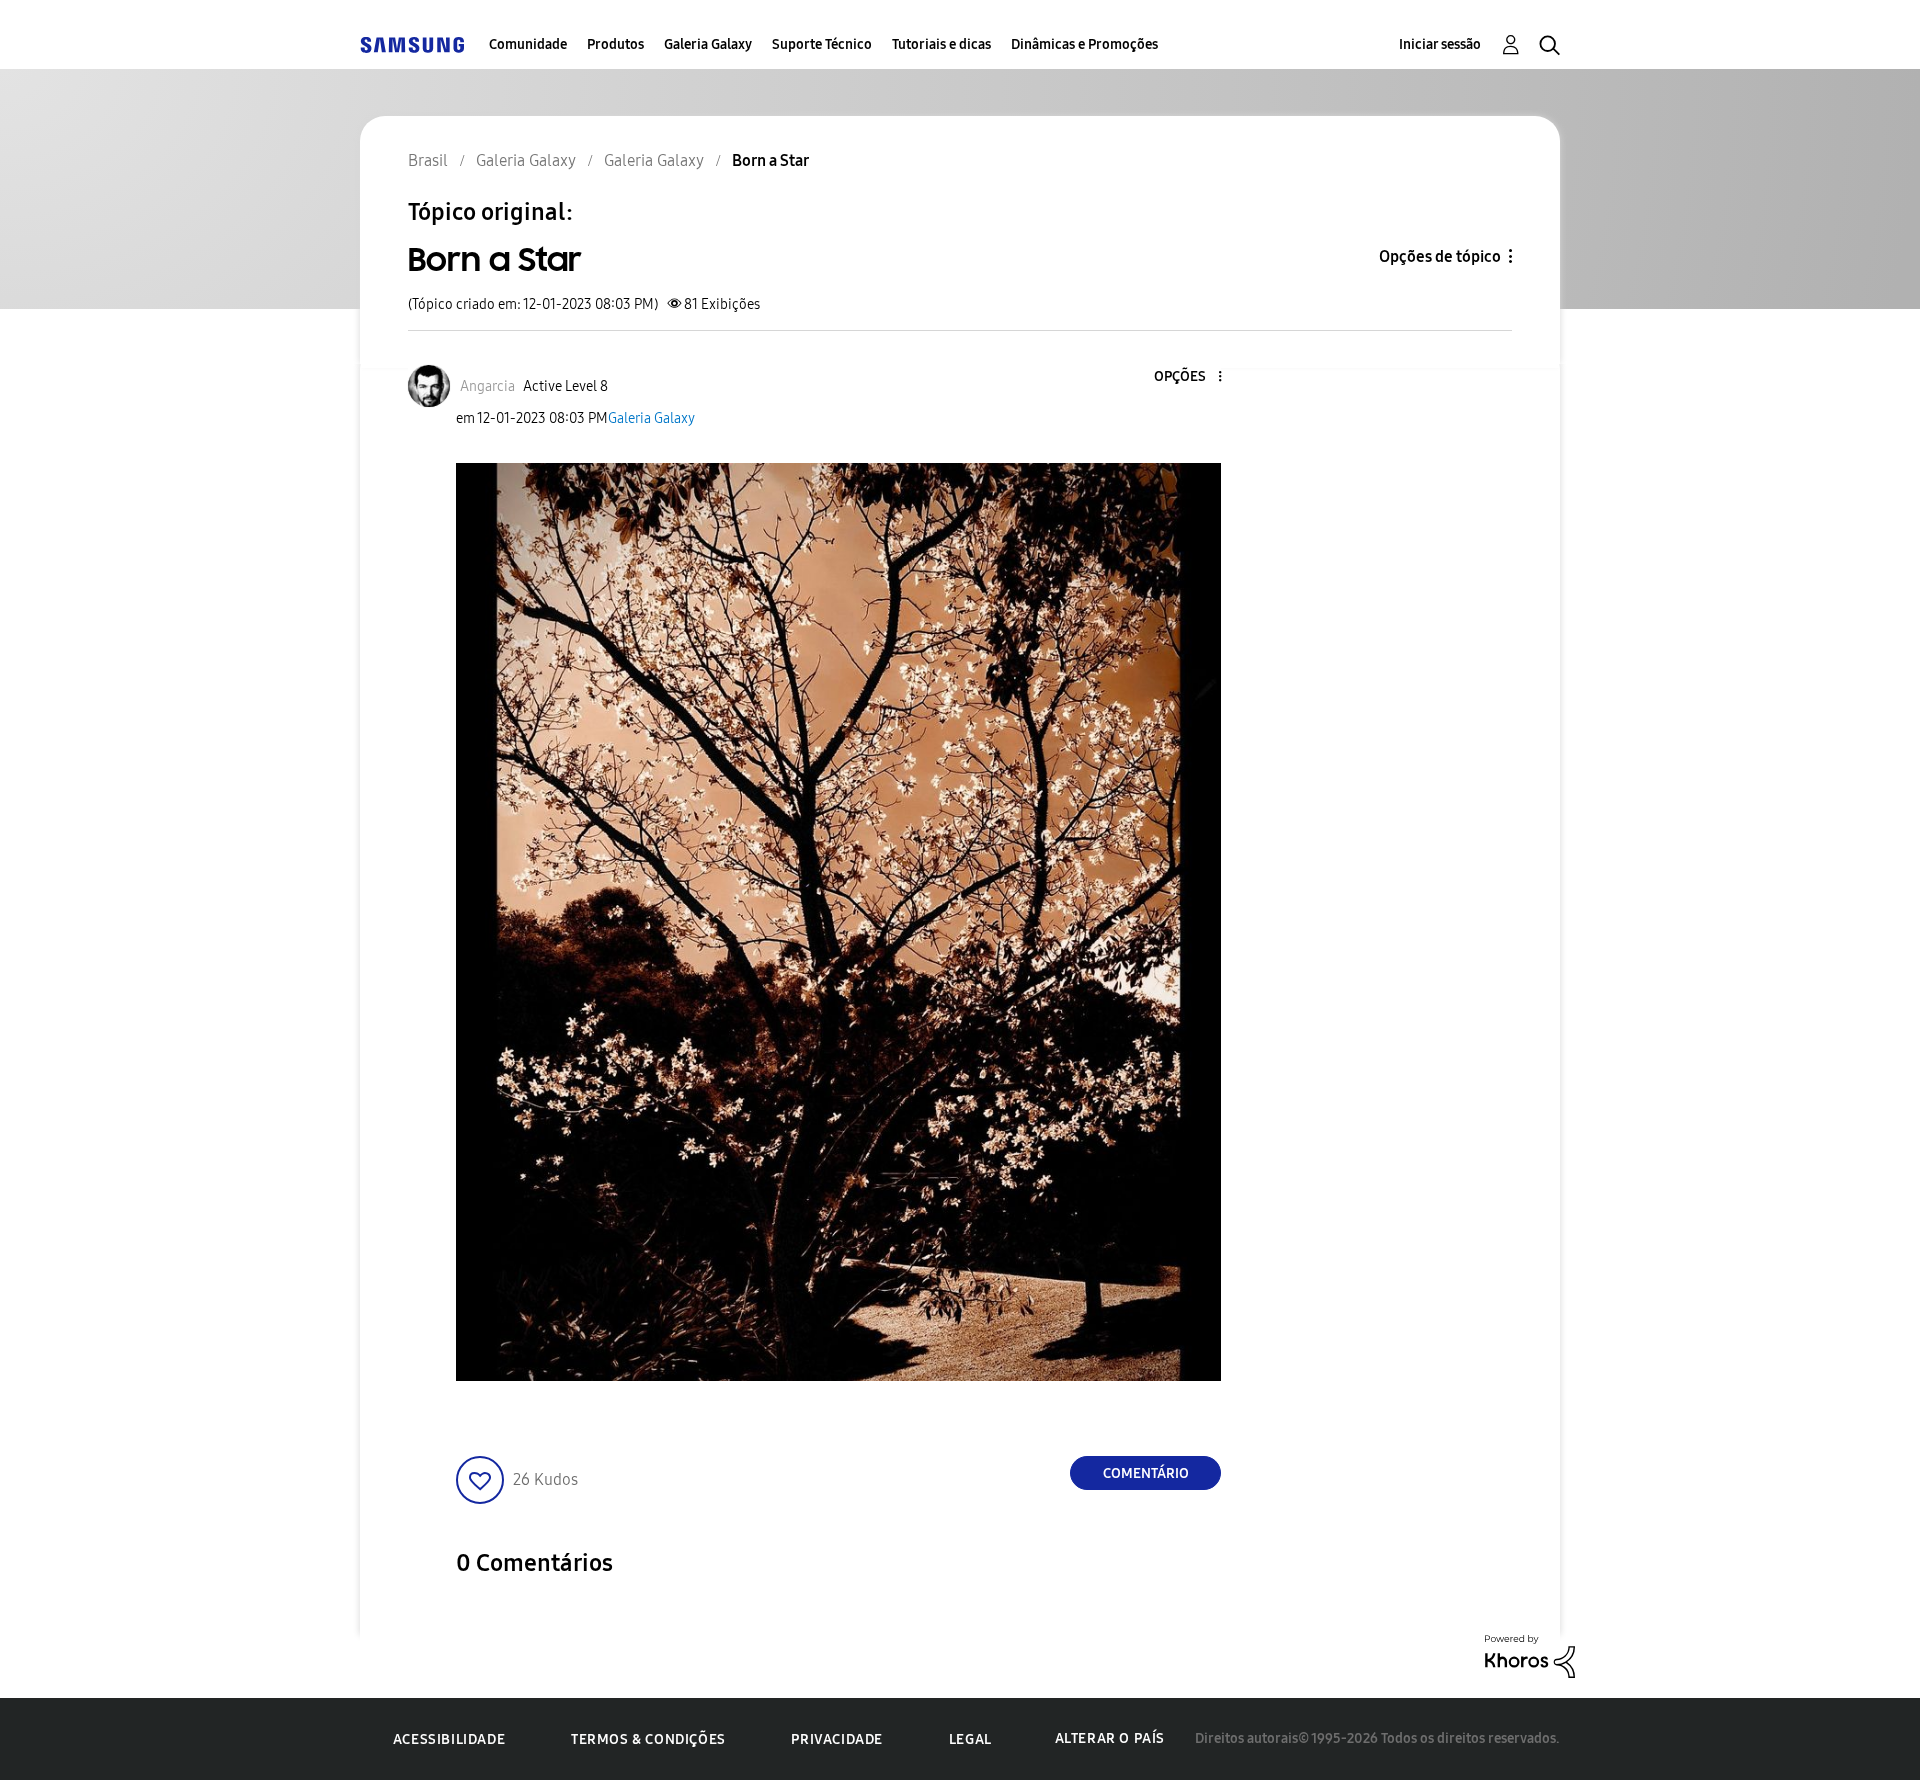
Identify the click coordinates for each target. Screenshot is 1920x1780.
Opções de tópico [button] (1440, 256)
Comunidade (528, 44)
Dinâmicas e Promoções (1084, 44)
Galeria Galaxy (708, 44)
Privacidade (837, 1739)
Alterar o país (1110, 1738)
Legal (970, 1739)
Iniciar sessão (1440, 44)
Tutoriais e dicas (941, 44)
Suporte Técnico (822, 44)
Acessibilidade (449, 1739)
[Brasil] (412, 44)
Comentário (1146, 1473)
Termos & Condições (648, 1739)
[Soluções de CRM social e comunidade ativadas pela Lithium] (1530, 1655)
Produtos (615, 44)
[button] (1187, 377)
